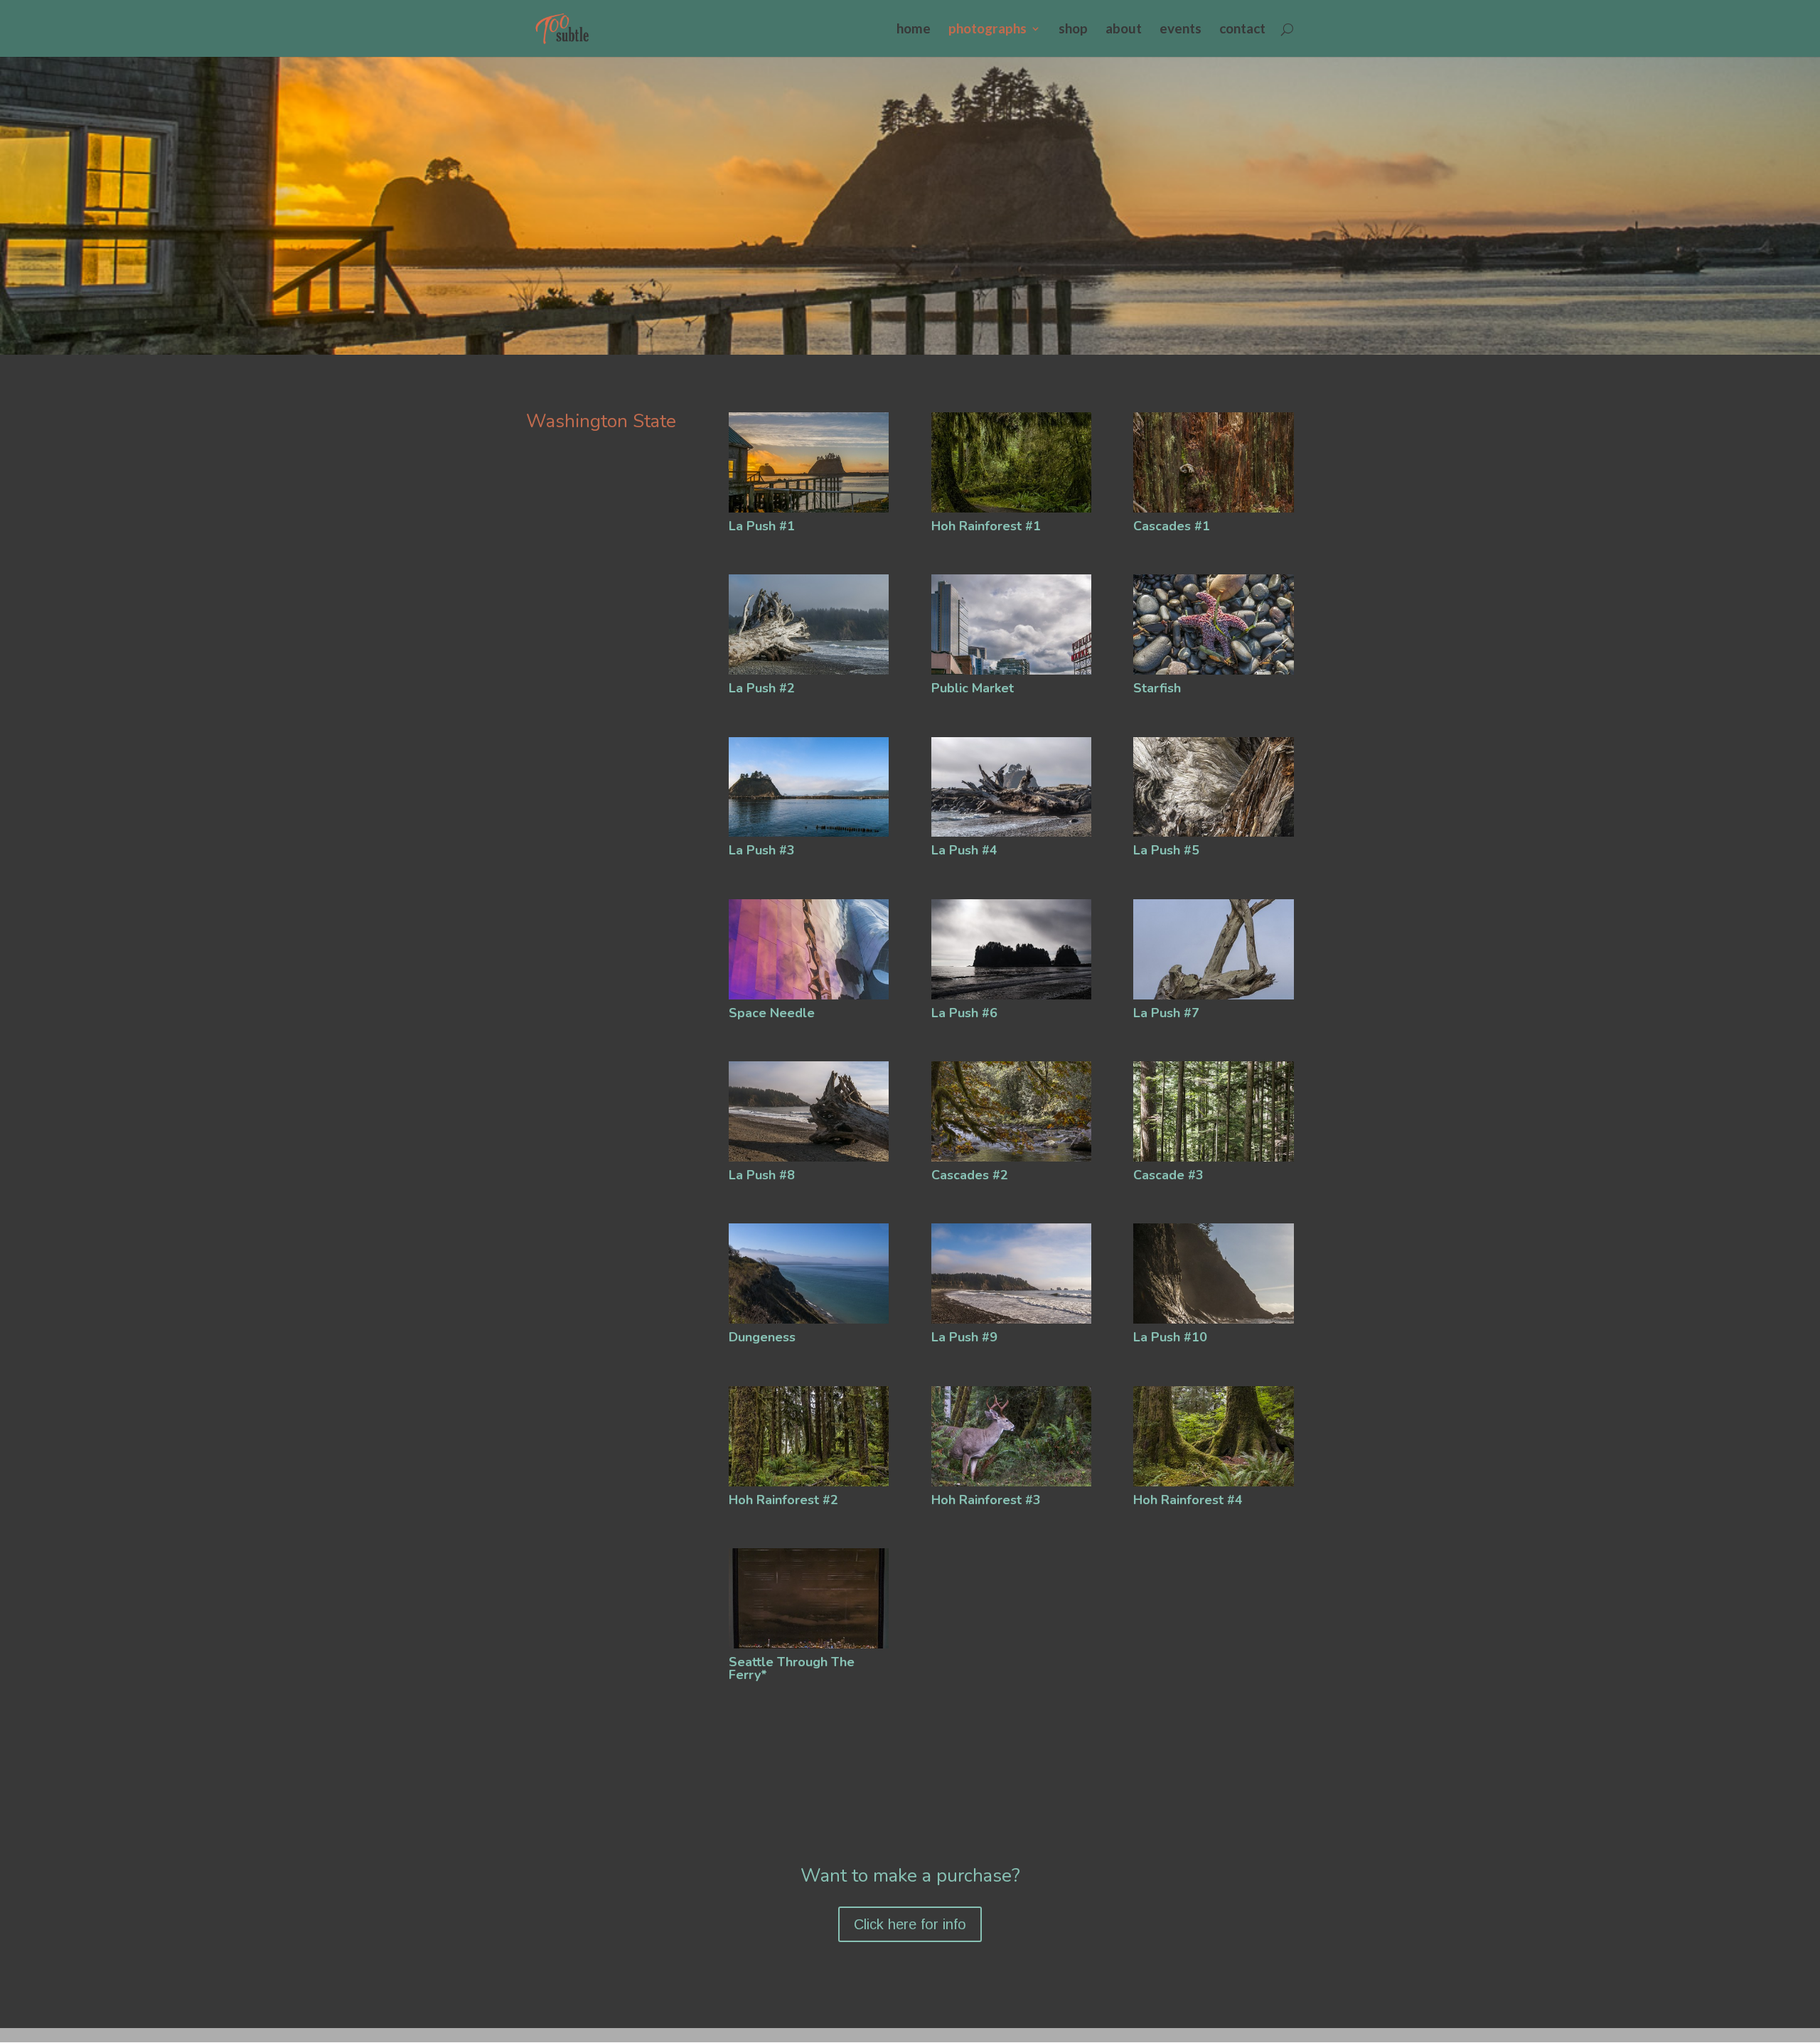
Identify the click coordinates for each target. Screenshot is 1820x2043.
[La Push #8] (809, 1158)
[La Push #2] (809, 671)
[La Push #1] (809, 509)
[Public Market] (1011, 671)
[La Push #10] (1213, 1320)
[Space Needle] (809, 996)
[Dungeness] (809, 1320)
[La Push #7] (1213, 996)
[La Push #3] (809, 833)
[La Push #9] (1011, 1320)
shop (1073, 30)
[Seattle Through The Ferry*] (809, 1645)
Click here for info (910, 1924)
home (914, 30)
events (1181, 30)
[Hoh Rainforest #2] (809, 1483)
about (1124, 30)
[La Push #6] (1011, 996)
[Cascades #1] (1213, 509)
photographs (987, 30)
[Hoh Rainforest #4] (1213, 1483)
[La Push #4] (1011, 833)
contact (1242, 30)
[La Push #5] (1213, 833)
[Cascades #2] (1011, 1158)
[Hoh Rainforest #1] (1011, 509)
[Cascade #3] (1213, 1158)
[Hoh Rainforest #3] (1011, 1483)
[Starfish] (1213, 671)
